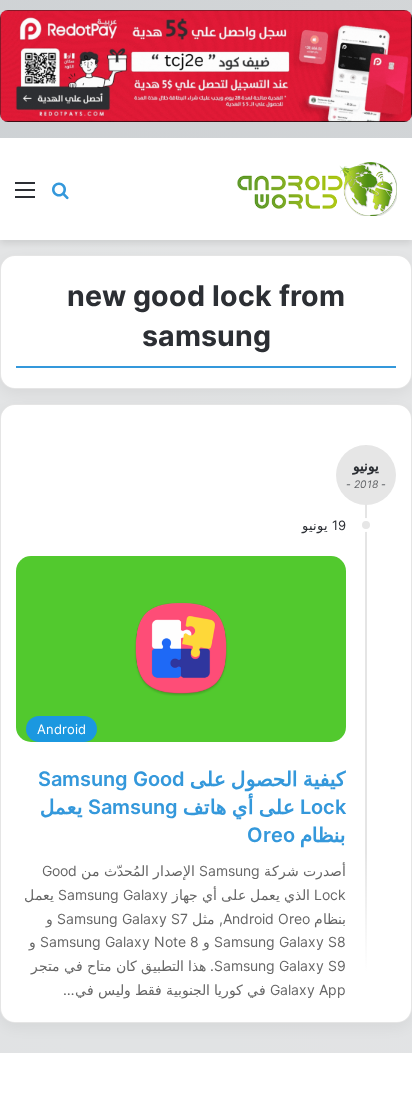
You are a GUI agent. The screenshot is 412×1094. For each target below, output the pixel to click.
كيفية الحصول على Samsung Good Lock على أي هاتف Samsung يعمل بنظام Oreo (192, 807)
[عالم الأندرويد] (317, 188)
